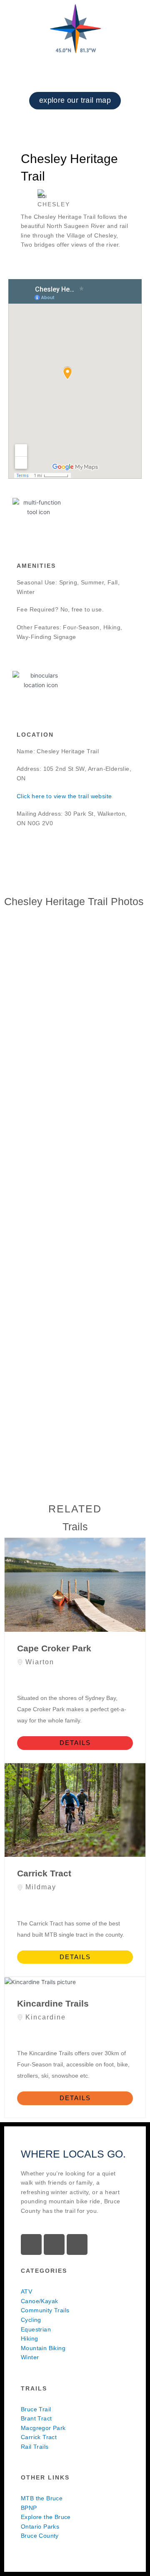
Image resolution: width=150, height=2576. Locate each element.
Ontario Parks (40, 2527)
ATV (26, 2292)
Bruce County (40, 2536)
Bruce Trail (36, 2409)
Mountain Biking (43, 2348)
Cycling (31, 2320)
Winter (30, 2357)
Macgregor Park (43, 2428)
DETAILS (75, 1743)
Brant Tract (36, 2419)
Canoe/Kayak (39, 2301)
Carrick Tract (39, 2437)
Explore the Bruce (46, 2517)
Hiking (29, 2339)
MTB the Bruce (42, 2498)
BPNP (29, 2508)
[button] (75, 118)
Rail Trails (35, 2447)
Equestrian (36, 2330)
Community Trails (45, 2310)
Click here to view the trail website (64, 796)
